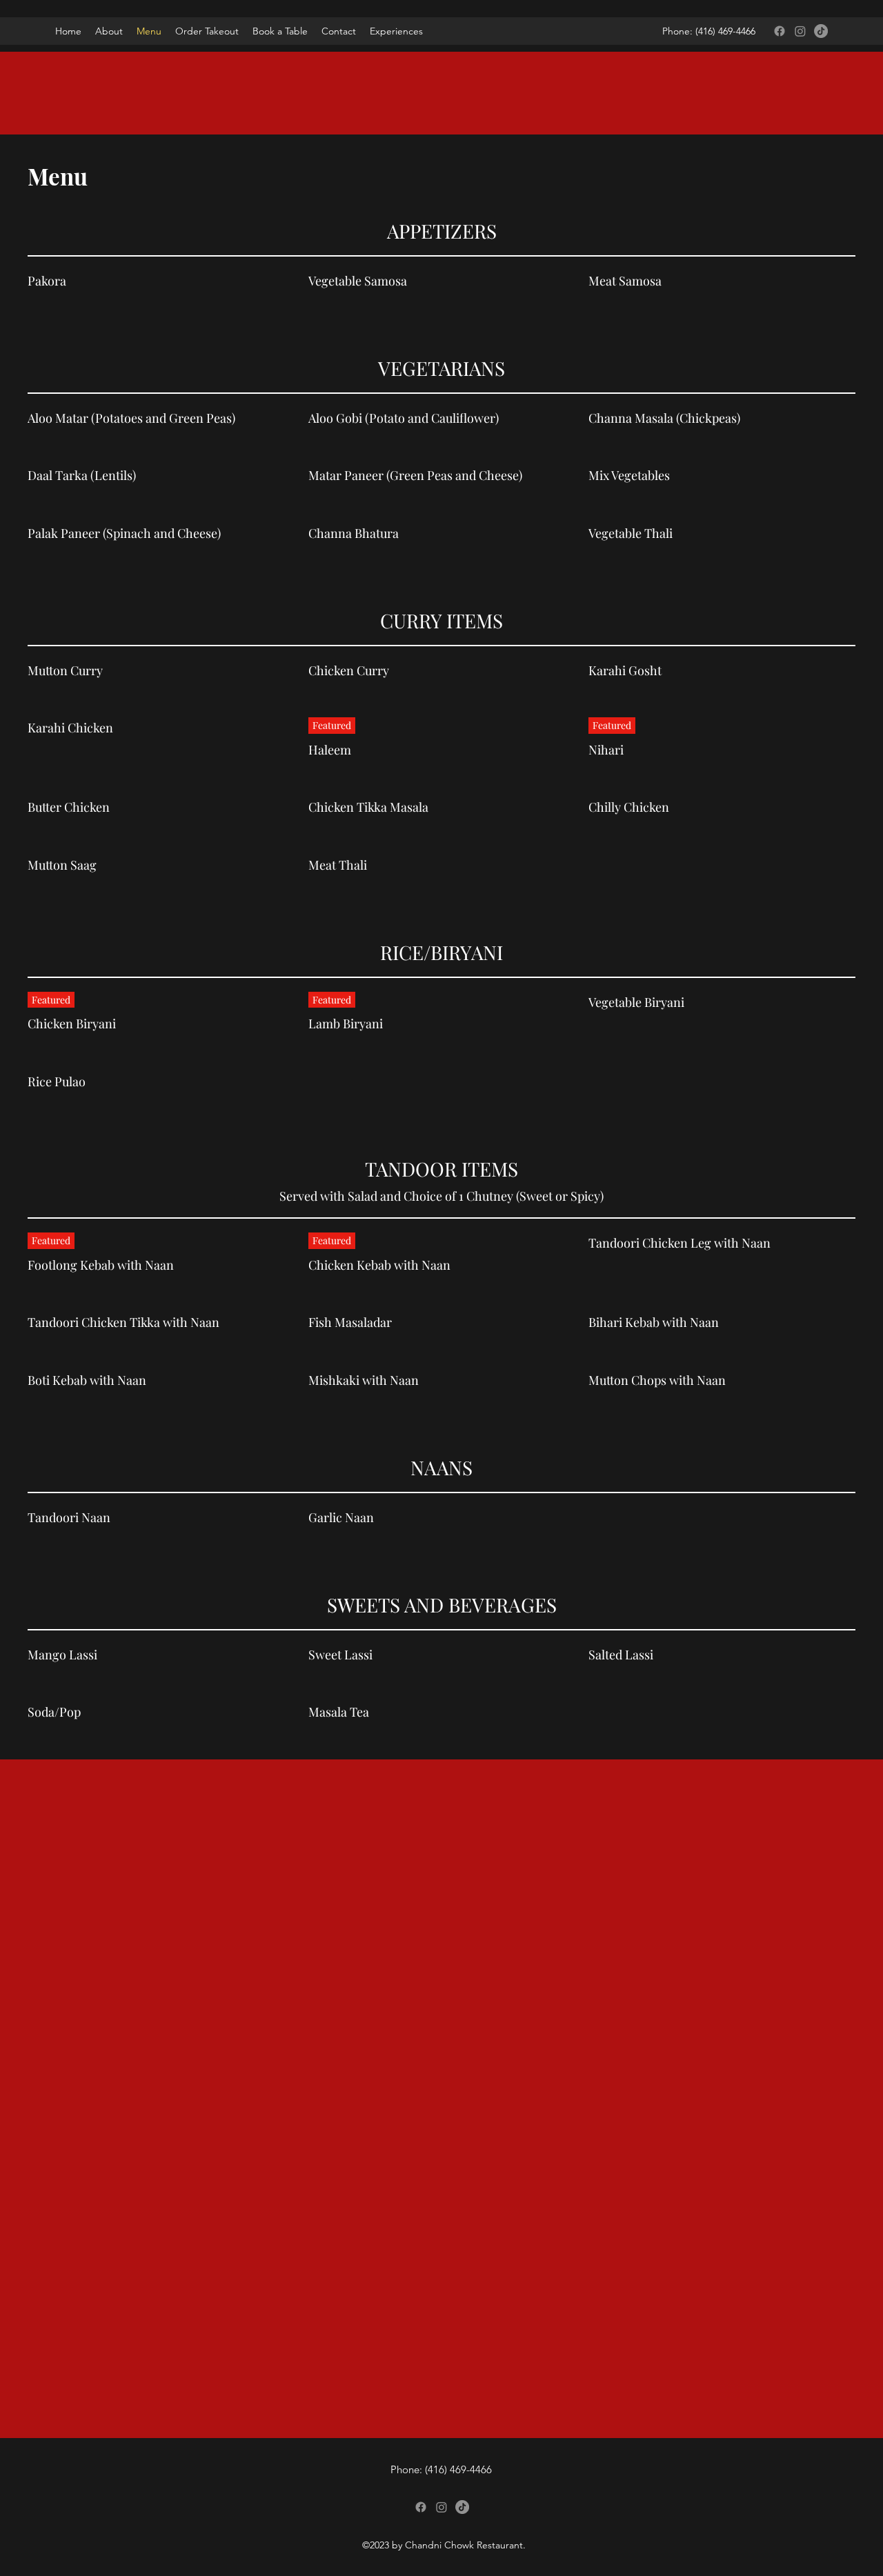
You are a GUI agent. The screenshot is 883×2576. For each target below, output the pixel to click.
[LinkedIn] (821, 31)
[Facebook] (780, 31)
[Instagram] (800, 31)
